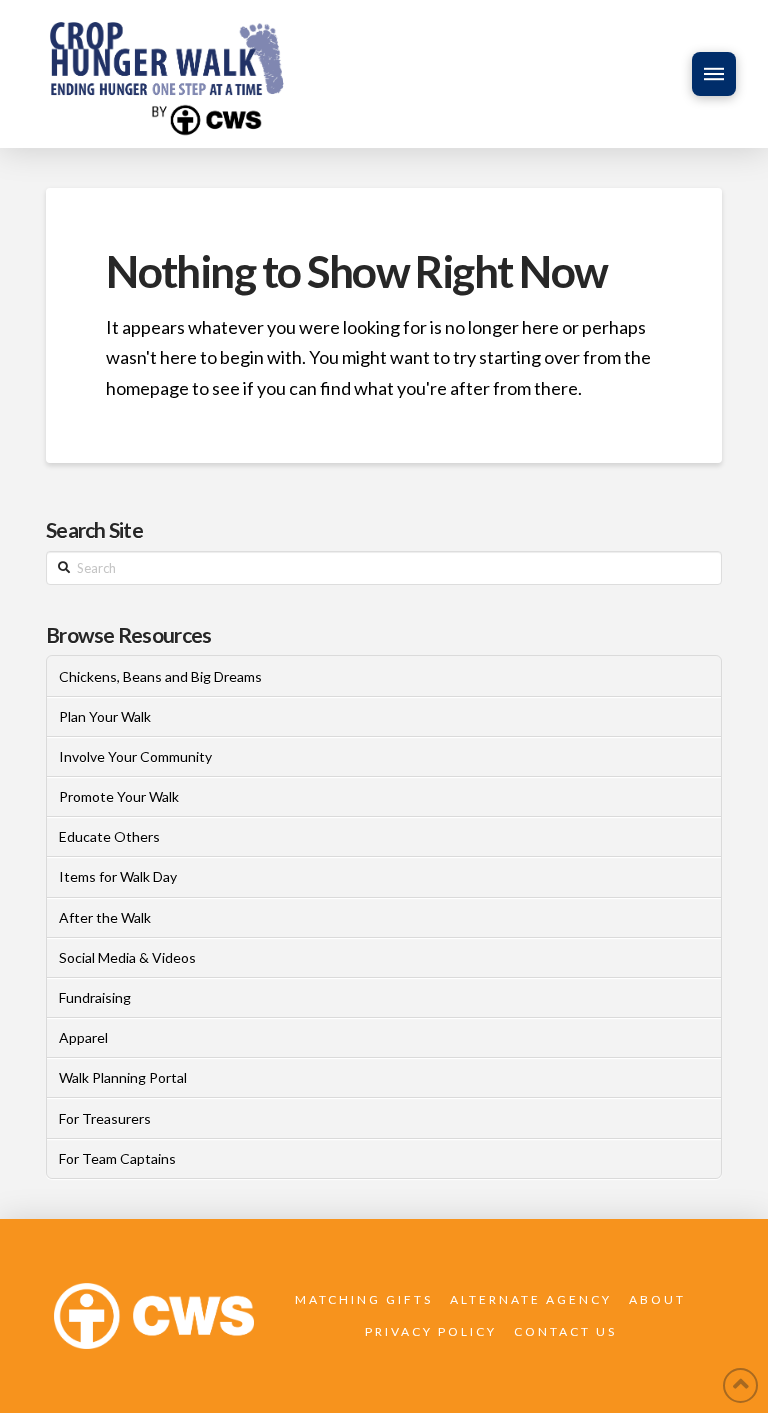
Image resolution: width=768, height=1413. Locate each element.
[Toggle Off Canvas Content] (714, 74)
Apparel (83, 1037)
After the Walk (105, 917)
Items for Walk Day (118, 876)
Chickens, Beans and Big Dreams (160, 676)
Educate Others (109, 836)
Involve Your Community (135, 756)
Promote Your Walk (119, 796)
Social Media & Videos (127, 957)
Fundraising (95, 997)
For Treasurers (105, 1118)
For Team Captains (117, 1158)
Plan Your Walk (105, 716)
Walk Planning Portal (123, 1077)
